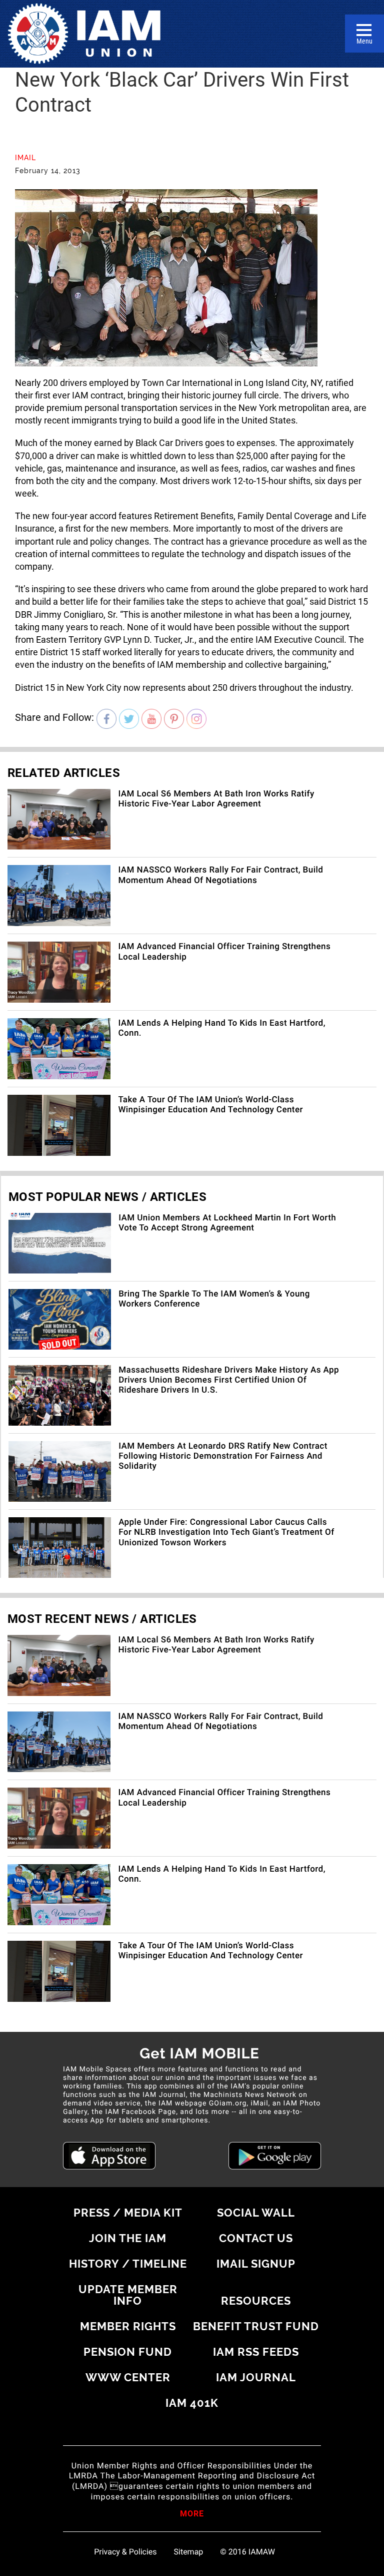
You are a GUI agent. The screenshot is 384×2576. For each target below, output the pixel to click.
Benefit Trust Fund (256, 2326)
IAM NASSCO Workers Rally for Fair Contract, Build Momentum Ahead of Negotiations (220, 875)
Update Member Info (128, 2295)
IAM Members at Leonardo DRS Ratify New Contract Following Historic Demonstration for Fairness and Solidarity (223, 1456)
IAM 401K (192, 2403)
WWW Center (128, 2377)
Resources (256, 2301)
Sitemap (189, 2552)
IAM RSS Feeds (256, 2352)
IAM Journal (256, 2377)
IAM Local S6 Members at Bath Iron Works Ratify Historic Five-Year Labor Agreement (216, 799)
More (192, 2514)
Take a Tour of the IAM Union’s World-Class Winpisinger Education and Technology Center (210, 1105)
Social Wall (256, 2213)
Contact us (256, 2238)
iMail (25, 158)
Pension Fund (128, 2352)
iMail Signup (256, 2264)
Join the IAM (128, 2238)
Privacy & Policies (125, 2552)
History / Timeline (128, 2264)
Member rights (128, 2326)
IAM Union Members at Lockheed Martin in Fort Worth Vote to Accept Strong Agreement (227, 1223)
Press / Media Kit (128, 2213)
